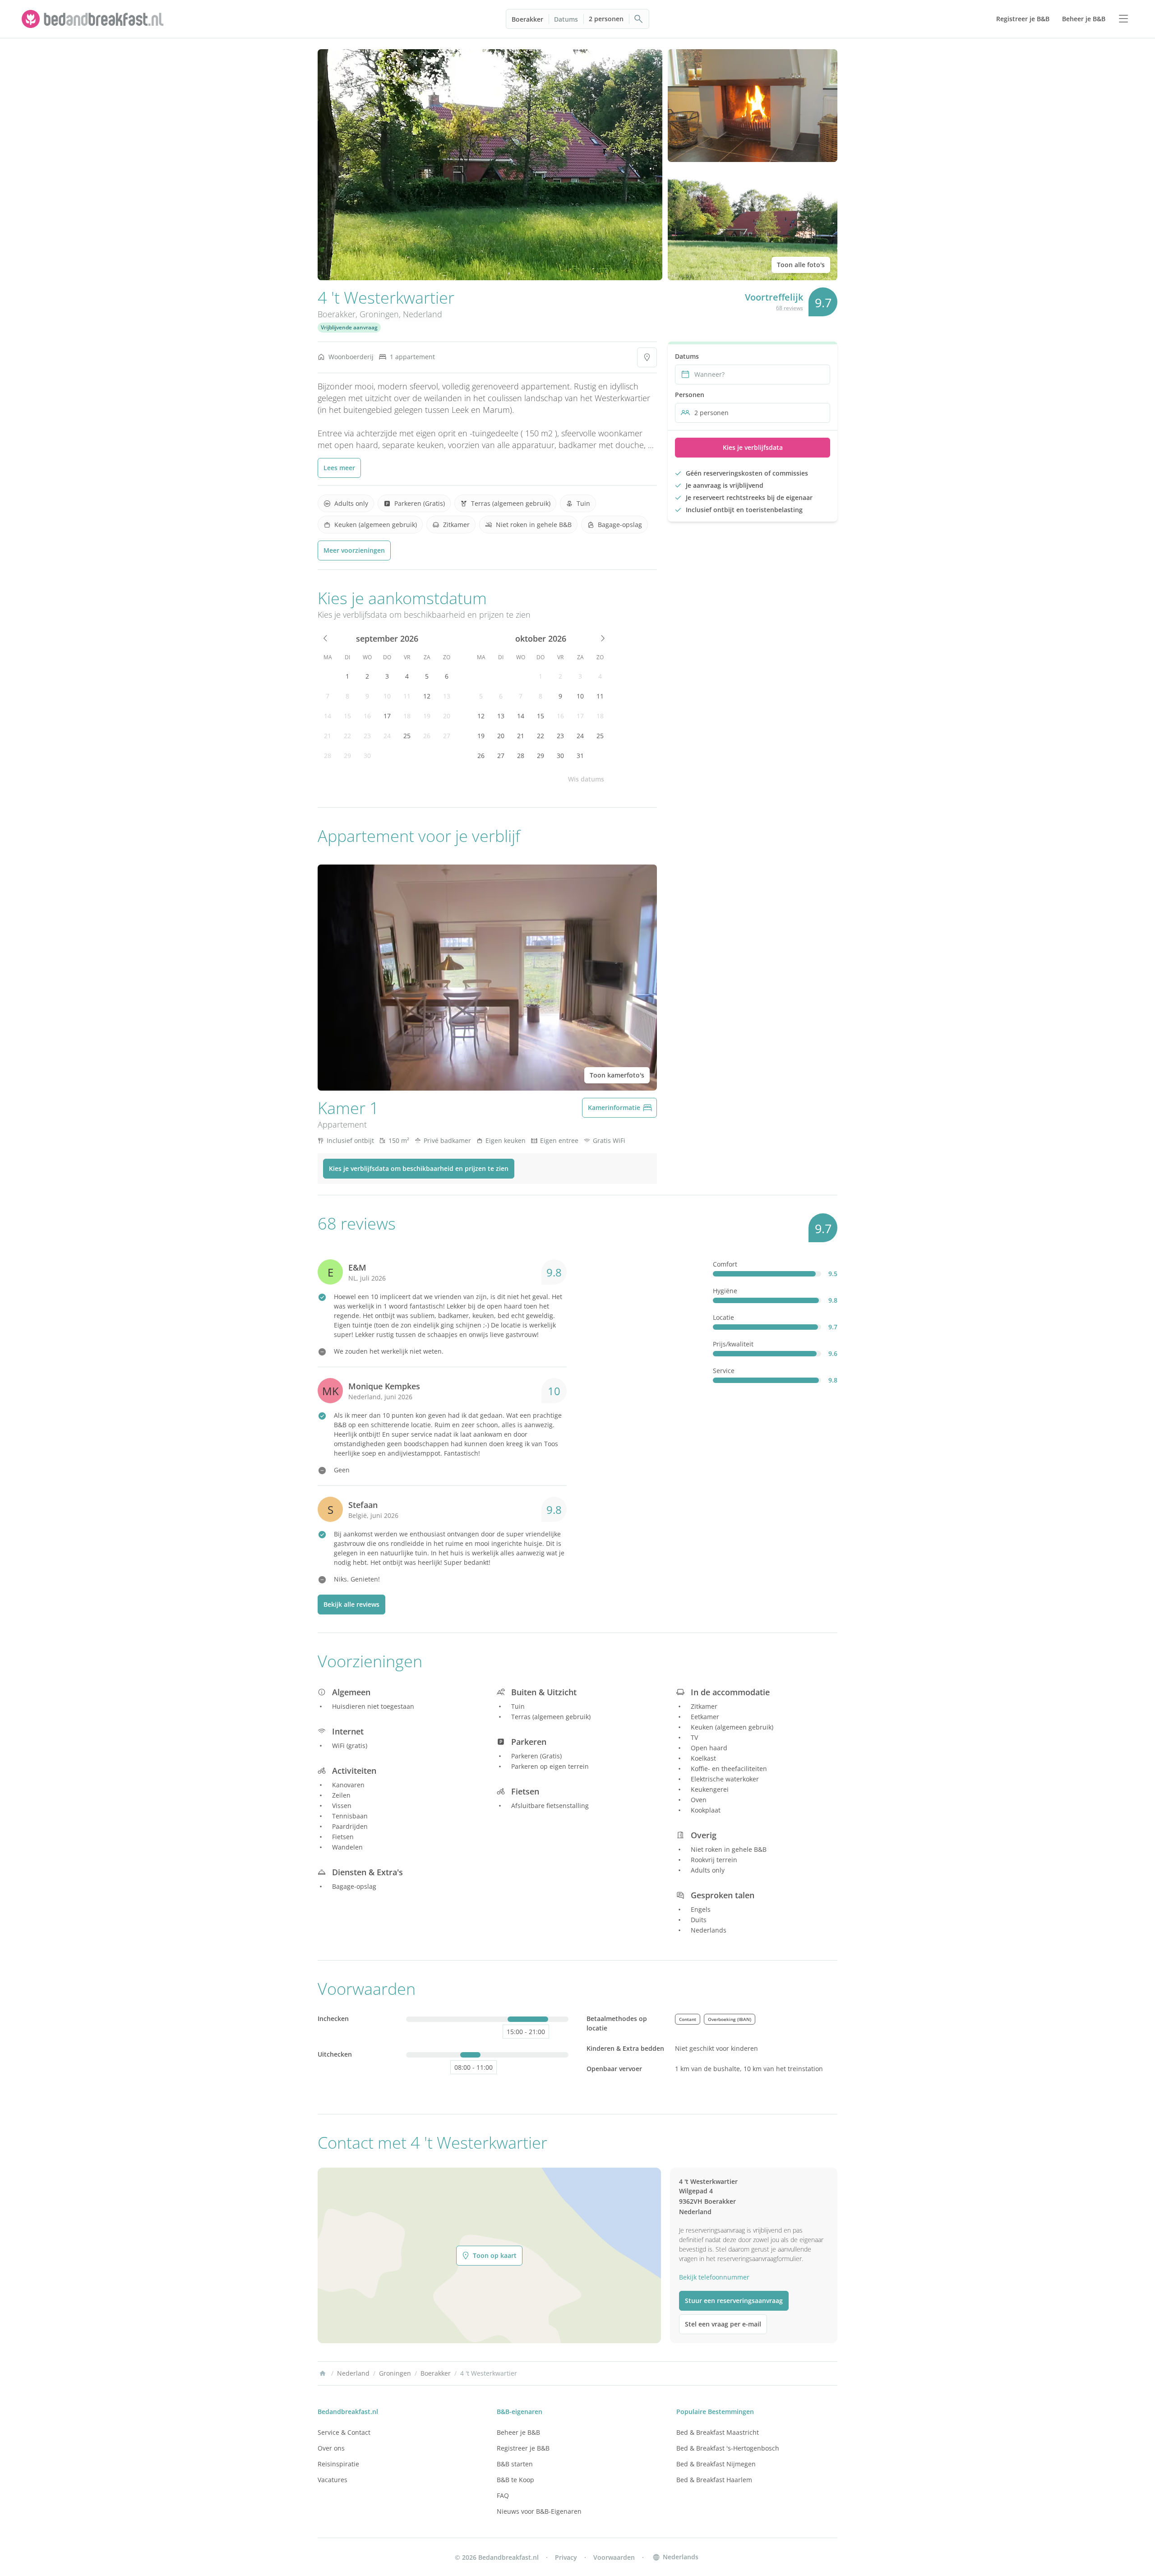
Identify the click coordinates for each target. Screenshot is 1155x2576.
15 (347, 716)
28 (328, 756)
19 (427, 716)
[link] (94, 19)
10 (387, 696)
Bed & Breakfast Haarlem (714, 2480)
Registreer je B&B (523, 2448)
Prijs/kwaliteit (733, 1344)
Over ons (331, 2448)
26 (427, 736)
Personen (690, 395)
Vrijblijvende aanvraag (349, 327)
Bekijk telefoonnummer (714, 2277)
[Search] (639, 19)
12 (427, 696)
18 (407, 716)
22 (347, 736)
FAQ (503, 2495)
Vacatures (333, 2480)
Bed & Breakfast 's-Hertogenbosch (728, 2448)
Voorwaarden (614, 2557)
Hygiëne (725, 1291)
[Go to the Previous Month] (326, 638)
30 (367, 756)
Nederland (423, 314)
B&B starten (515, 2464)
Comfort (725, 1264)
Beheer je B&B (518, 2432)
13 (447, 696)
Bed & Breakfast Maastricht (718, 2432)
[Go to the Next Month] (602, 638)
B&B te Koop (515, 2480)
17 (387, 716)
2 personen (606, 19)
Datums (566, 19)
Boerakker (527, 19)
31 (580, 756)
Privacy (566, 2557)
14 (328, 716)
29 (347, 756)
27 (447, 736)
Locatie (723, 1317)
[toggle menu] (1123, 19)
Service (724, 1371)
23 (367, 736)
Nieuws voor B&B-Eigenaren (539, 2511)
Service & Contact (344, 2432)
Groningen (379, 314)
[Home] (323, 2373)
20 (447, 716)
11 (407, 696)
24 (387, 736)
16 (367, 716)
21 (328, 736)
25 (407, 736)
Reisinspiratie (338, 2464)
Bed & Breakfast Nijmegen (716, 2464)
